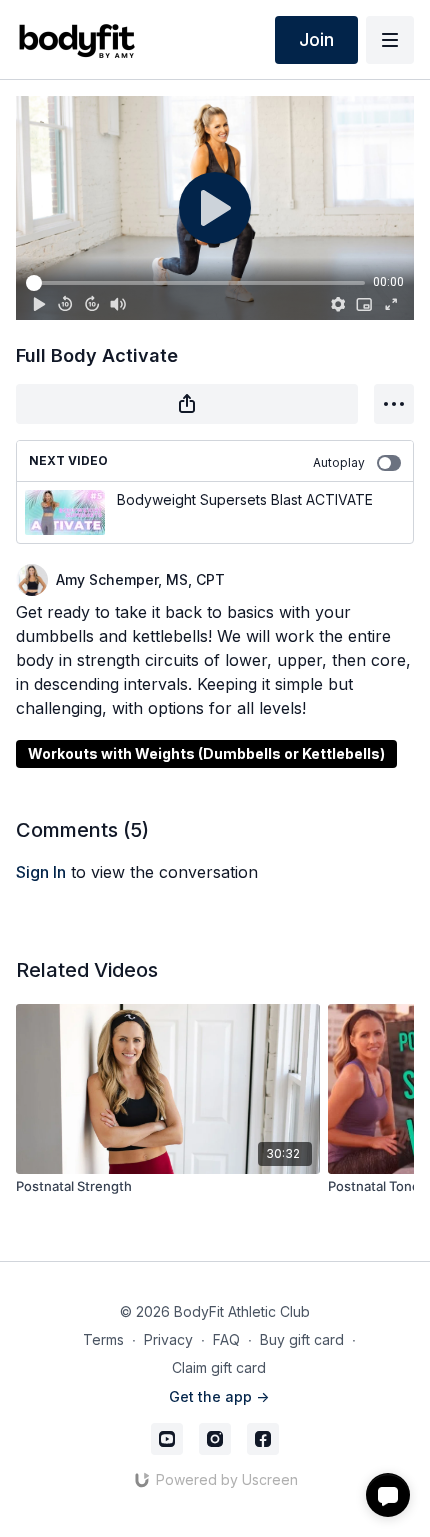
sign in (41, 872)
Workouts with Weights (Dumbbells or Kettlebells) (206, 753)
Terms (103, 1339)
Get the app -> (219, 1396)
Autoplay (339, 462)
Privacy (168, 1339)
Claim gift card (219, 1367)
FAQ (226, 1339)
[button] (388, 1495)
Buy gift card (302, 1339)
